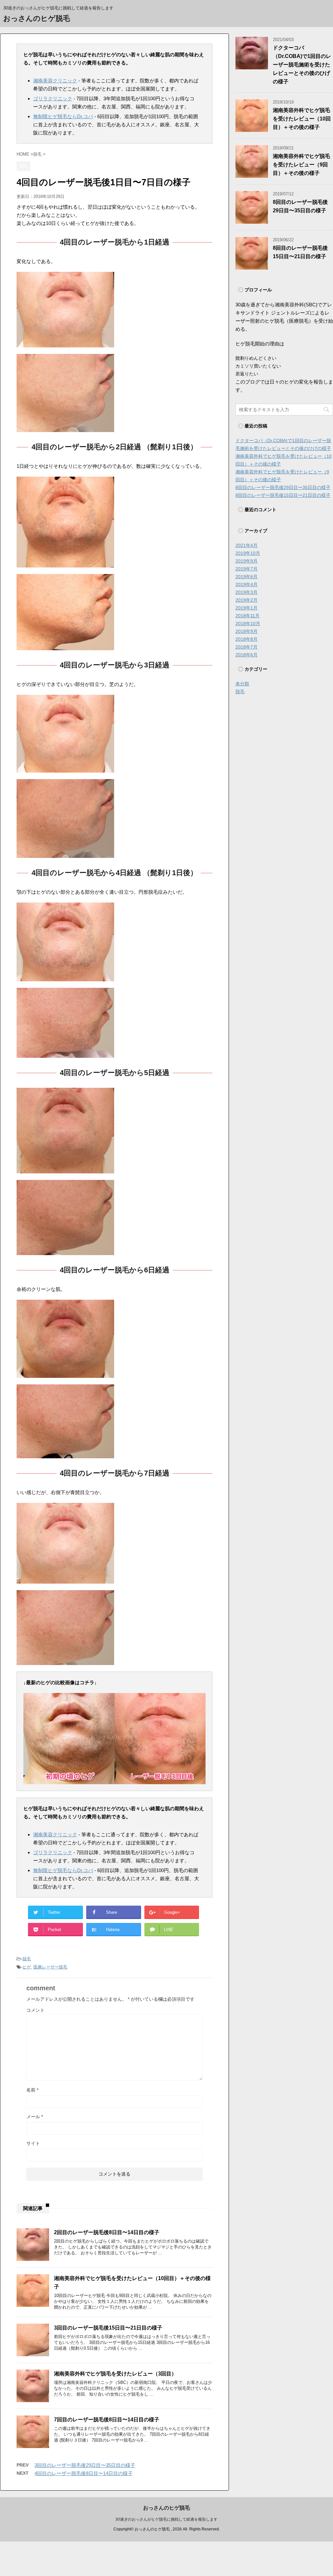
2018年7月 (246, 647)
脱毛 (27, 1959)
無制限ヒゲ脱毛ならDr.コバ (63, 116)
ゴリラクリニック (53, 98)
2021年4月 (246, 545)
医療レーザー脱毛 (50, 1967)
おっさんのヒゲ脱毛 (37, 18)
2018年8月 (246, 639)
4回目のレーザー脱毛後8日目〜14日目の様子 (84, 2473)
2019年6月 (246, 577)
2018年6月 (246, 655)
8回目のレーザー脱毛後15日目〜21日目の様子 (283, 495)
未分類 (242, 684)
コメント (35, 2010)
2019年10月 (248, 553)
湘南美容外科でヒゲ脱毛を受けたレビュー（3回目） (115, 2374)
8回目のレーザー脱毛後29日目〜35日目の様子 (283, 487)
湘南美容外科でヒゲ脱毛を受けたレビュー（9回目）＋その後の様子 (301, 165)
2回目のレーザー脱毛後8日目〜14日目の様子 (107, 2232)
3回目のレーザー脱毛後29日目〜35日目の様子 (85, 2465)
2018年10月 (248, 623)
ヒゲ (27, 1967)
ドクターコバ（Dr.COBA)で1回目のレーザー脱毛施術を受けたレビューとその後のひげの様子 (302, 65)
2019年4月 (246, 584)
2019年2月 (246, 600)
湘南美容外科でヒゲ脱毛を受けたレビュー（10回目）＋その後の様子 (302, 119)
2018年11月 (247, 616)
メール (35, 2117)
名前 (32, 2090)
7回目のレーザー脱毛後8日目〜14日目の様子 (107, 2420)
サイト (33, 2143)
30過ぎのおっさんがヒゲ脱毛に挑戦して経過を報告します (166, 2519)
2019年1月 (246, 608)
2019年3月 (246, 592)
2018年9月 (246, 631)
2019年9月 (246, 561)
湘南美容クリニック (55, 81)
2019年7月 (246, 569)
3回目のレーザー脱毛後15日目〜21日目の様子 (108, 2328)
